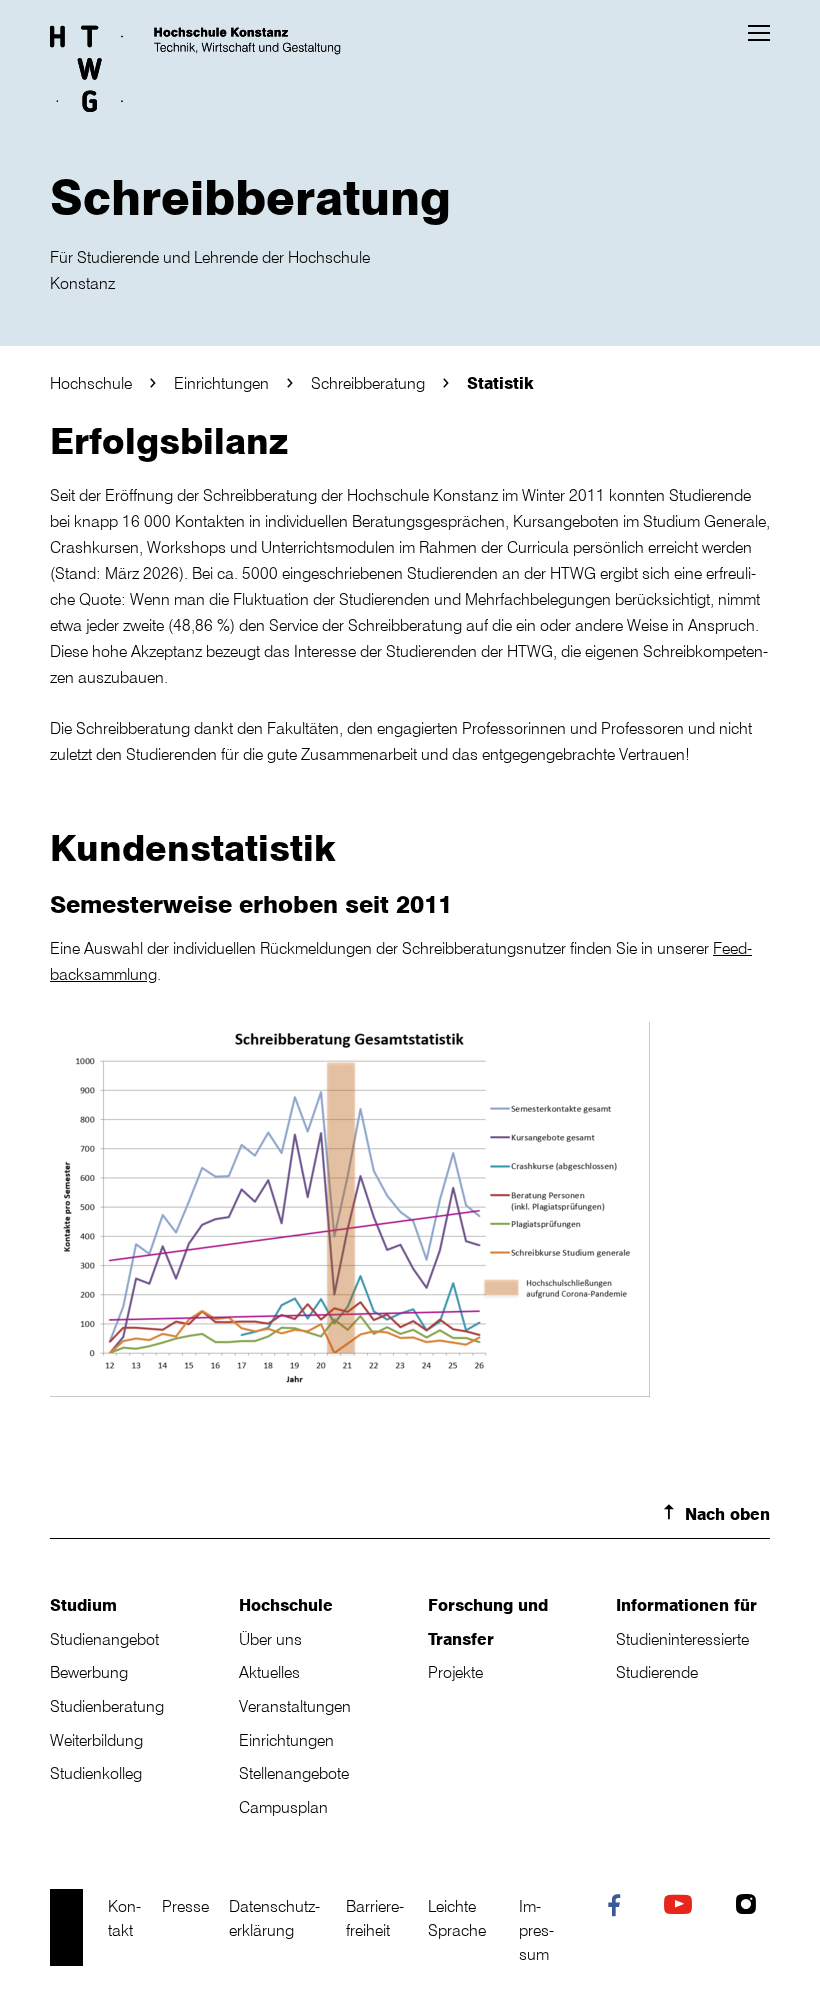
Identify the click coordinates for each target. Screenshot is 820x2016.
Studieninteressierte (682, 1639)
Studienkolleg (96, 1773)
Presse (185, 1906)
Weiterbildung (96, 1740)
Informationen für (686, 1605)
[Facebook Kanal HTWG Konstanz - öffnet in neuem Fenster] (618, 1909)
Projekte (455, 1672)
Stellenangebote (294, 1773)
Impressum (536, 1930)
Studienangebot (104, 1639)
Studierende (657, 1672)
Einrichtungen (221, 383)
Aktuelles (269, 1672)
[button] (759, 33)
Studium (83, 1605)
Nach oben (727, 1514)
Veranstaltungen (295, 1706)
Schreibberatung (368, 383)
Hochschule (91, 383)
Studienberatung (107, 1706)
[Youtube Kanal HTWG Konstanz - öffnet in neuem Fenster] (682, 1907)
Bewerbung (89, 1672)
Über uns (270, 1639)
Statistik (500, 383)
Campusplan (283, 1807)
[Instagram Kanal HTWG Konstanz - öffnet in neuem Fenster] (750, 1907)
